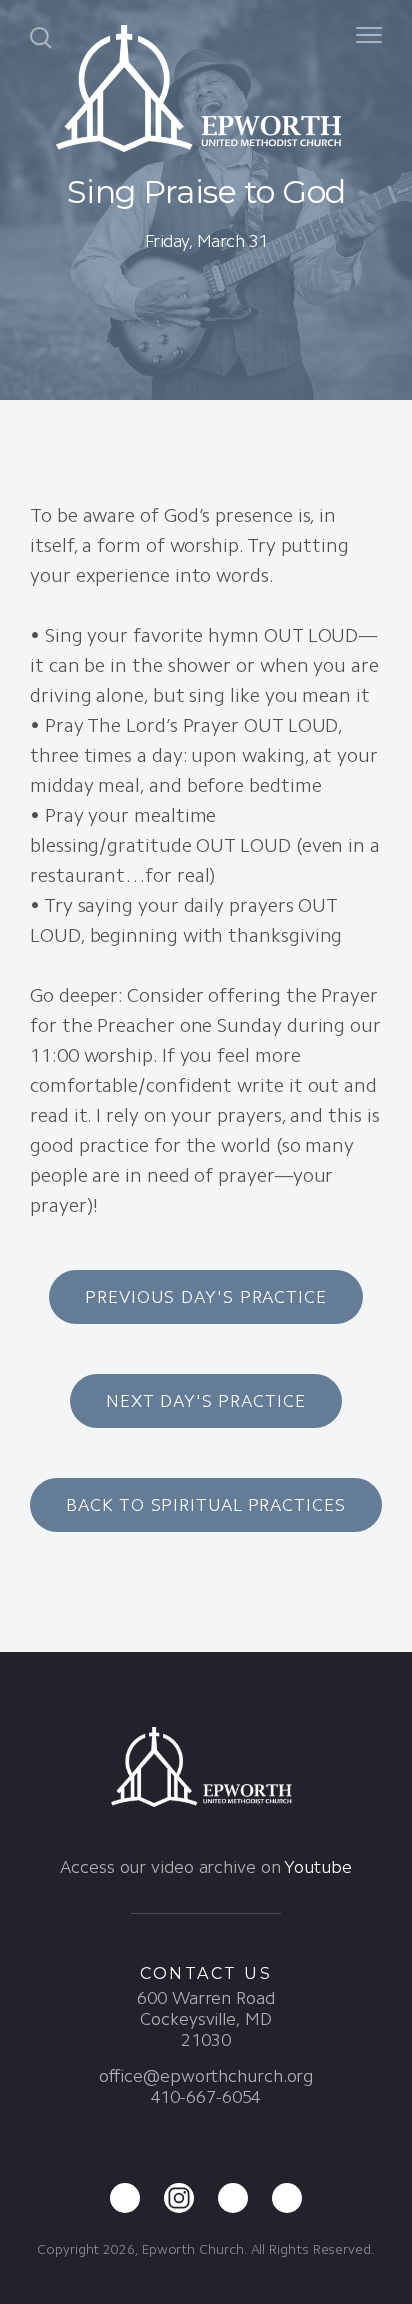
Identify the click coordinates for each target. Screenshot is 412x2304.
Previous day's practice (206, 1297)
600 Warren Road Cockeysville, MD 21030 (206, 2019)
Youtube (317, 1867)
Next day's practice (205, 1401)
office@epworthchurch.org (206, 2076)
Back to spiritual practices (205, 1505)
